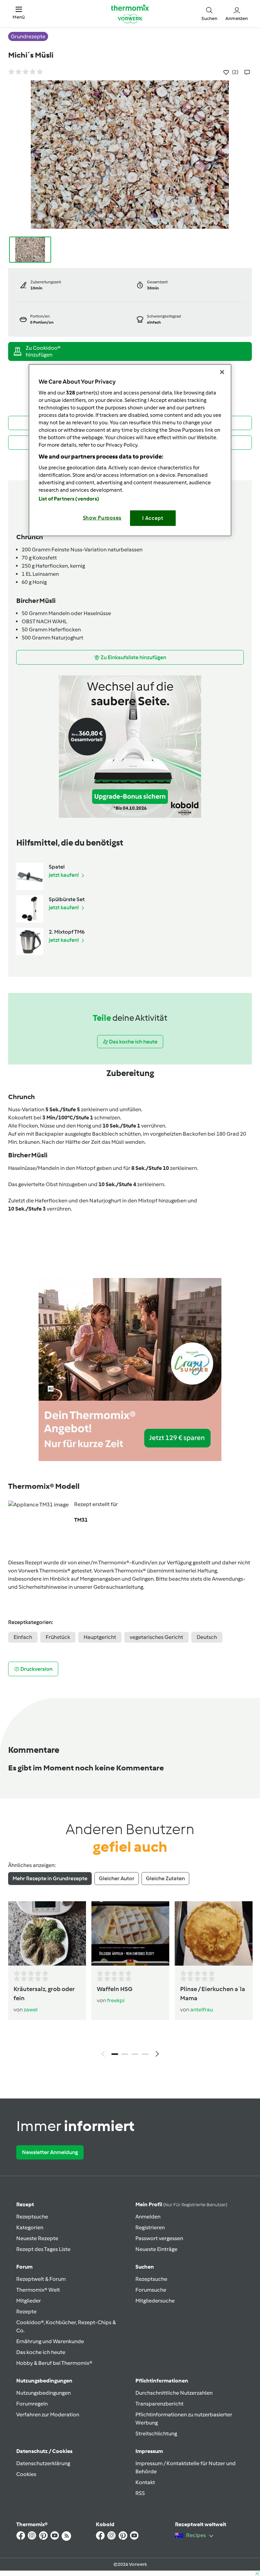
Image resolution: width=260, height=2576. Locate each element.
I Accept (153, 518)
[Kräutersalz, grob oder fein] (47, 1934)
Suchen (145, 2267)
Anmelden (148, 2217)
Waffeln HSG (115, 1989)
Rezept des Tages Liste (43, 2249)
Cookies (26, 2474)
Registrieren (150, 2227)
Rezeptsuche (32, 2217)
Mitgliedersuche (155, 2301)
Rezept (25, 2204)
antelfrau (202, 2010)
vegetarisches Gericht (156, 1637)
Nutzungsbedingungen (44, 2393)
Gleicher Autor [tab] (117, 1878)
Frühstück (58, 1637)
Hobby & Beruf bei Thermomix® (54, 2363)
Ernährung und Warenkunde (50, 2341)
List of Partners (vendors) (69, 499)
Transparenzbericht (159, 2404)
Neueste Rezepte (37, 2238)
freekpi (116, 2000)
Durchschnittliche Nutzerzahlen (174, 2393)
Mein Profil (181, 2204)
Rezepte (26, 2311)
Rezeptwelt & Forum (41, 2279)
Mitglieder (29, 2301)
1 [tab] (115, 2054)
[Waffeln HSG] (130, 1934)
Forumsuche (151, 2290)
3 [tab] (135, 2054)
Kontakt (145, 2482)
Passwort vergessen (159, 2238)
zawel (31, 2010)
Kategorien (30, 2227)
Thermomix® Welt (38, 2290)
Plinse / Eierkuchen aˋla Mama (213, 1994)
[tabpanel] (130, 1981)
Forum (24, 2267)
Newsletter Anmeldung (50, 2152)
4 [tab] (145, 2054)
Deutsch (207, 1637)
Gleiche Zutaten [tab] (165, 1878)
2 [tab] (125, 2054)
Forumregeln (32, 2404)
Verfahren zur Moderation (48, 2415)
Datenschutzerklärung (43, 2463)
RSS (140, 2493)
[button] (19, 13)
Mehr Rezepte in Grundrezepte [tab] (50, 1878)
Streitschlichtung (156, 2433)
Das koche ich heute (41, 2352)
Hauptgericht (100, 1637)
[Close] (222, 372)
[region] (130, 450)
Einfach (23, 1637)
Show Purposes (102, 518)
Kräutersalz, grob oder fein (44, 1994)
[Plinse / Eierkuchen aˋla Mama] (214, 1934)
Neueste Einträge (156, 2249)
